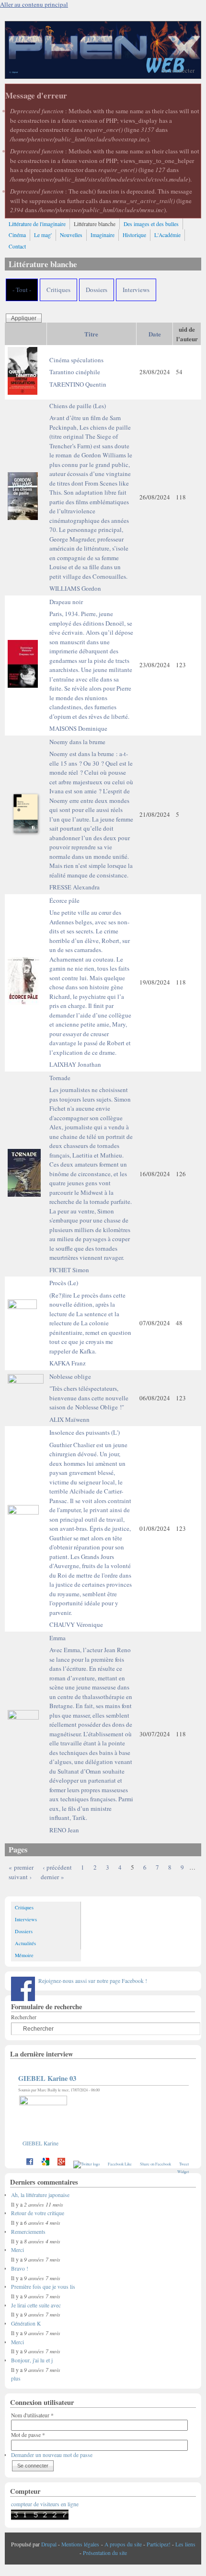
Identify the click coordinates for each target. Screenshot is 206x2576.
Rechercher (24, 2017)
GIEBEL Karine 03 (47, 2078)
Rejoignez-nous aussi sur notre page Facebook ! (93, 1981)
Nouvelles (71, 235)
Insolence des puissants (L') (91, 1522)
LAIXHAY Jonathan (75, 1064)
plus (16, 2378)
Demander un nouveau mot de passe (52, 2455)
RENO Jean (64, 1830)
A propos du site (123, 2544)
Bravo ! (20, 2268)
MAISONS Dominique (78, 728)
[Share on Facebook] (30, 2164)
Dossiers (97, 290)
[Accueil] (103, 76)
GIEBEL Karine (40, 2143)
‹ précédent (57, 1867)
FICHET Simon (69, 1270)
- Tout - (22, 290)
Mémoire (24, 1955)
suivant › (20, 1877)
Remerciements (28, 2232)
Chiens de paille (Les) (91, 491)
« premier (21, 1867)
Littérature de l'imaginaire (37, 224)
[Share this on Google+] (61, 2164)
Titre (91, 334)
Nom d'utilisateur (32, 2415)
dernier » (52, 1877)
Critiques (58, 290)
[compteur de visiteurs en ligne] (40, 2518)
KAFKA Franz (68, 1363)
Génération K (26, 2323)
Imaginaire (103, 235)
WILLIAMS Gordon (75, 588)
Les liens (185, 2544)
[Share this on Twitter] (86, 2164)
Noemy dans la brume (91, 808)
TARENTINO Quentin (78, 384)
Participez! (159, 2544)
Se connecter (178, 70)
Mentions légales (80, 2544)
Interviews (136, 290)
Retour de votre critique (38, 2213)
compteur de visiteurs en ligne (45, 2504)
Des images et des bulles (151, 224)
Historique (134, 235)
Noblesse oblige (89, 1392)
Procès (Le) (90, 1317)
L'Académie (167, 235)
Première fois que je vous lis (43, 2287)
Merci (17, 2250)
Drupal (49, 2544)
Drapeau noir (91, 659)
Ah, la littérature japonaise (40, 2195)
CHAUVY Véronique (76, 1624)
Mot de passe (28, 2435)
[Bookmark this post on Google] (46, 2164)
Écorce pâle (90, 976)
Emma (91, 1728)
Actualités (25, 1943)
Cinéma (17, 235)
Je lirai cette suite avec (36, 2305)
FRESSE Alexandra (74, 887)
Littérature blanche (95, 224)
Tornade (91, 1168)
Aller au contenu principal (34, 4)
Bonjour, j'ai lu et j (32, 2360)
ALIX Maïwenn (69, 1419)
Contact (17, 246)
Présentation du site (105, 2553)
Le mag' (43, 235)
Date (155, 334)
